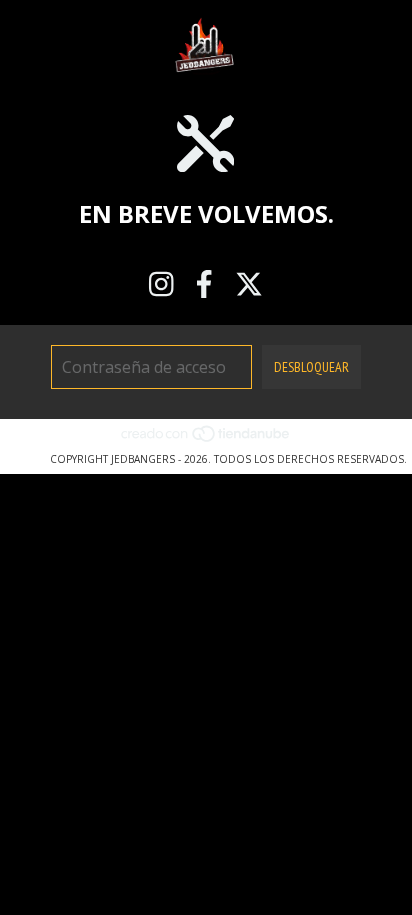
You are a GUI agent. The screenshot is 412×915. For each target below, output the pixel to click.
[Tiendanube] (206, 439)
